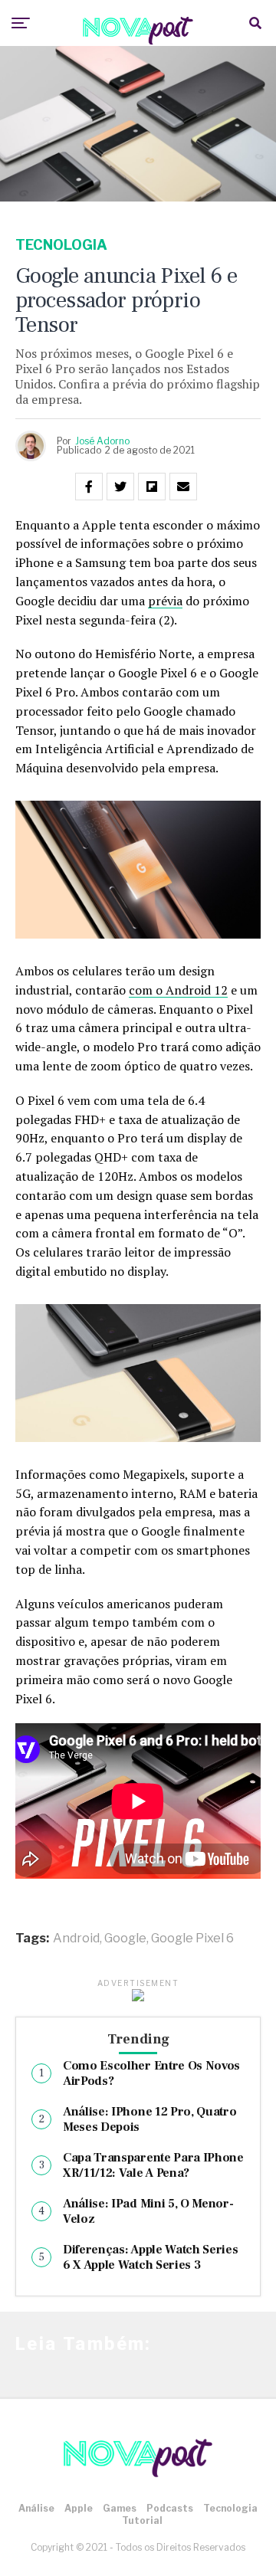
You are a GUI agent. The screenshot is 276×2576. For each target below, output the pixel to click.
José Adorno (102, 441)
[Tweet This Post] (120, 487)
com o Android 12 (178, 990)
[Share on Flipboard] (152, 487)
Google (125, 1939)
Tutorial (142, 2520)
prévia (165, 601)
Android (76, 1939)
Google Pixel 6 (192, 1939)
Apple (79, 2508)
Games (120, 2508)
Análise (36, 2508)
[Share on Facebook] (89, 487)
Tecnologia (230, 2508)
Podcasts (170, 2508)
